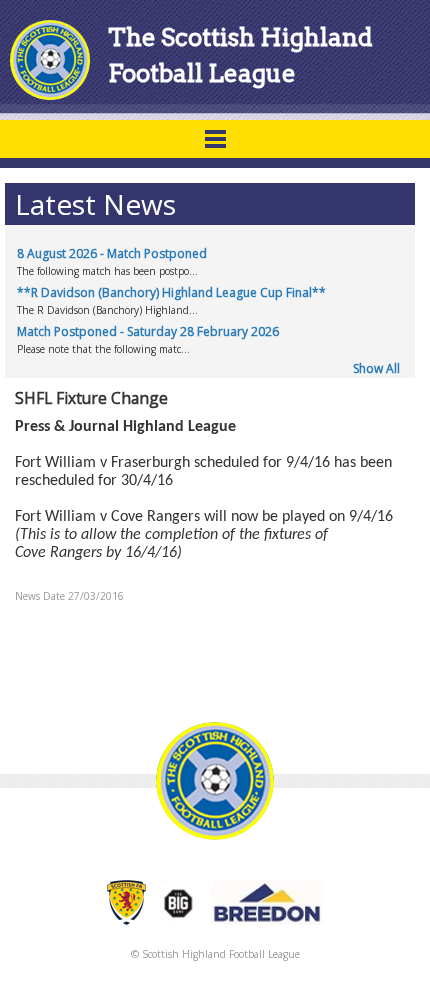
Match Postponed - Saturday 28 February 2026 (148, 331)
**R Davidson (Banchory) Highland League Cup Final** (171, 292)
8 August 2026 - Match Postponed (112, 253)
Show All (376, 368)
